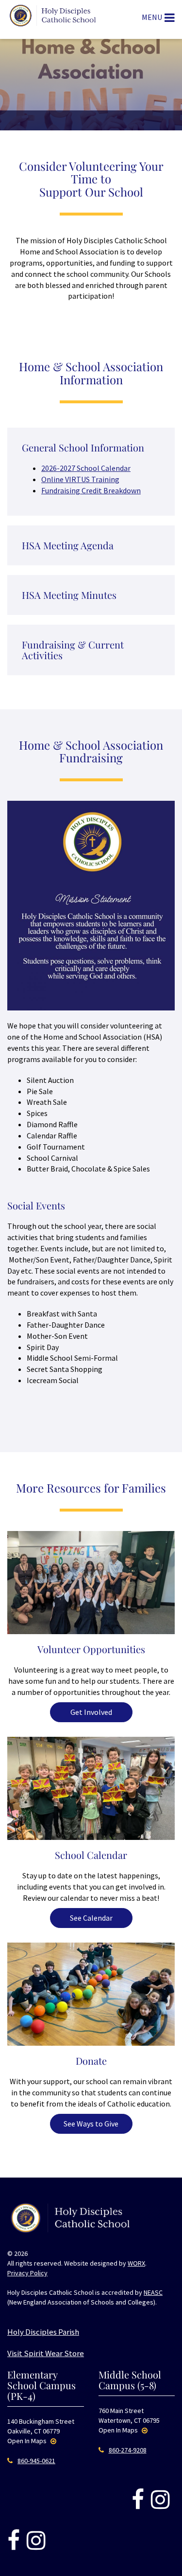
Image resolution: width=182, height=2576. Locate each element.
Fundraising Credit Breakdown (91, 490)
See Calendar (91, 1918)
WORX (136, 2263)
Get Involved (91, 1712)
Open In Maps (28, 2441)
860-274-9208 (128, 2450)
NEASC (153, 2292)
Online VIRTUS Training (80, 479)
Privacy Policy (27, 2273)
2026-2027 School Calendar (86, 468)
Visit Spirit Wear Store (46, 2353)
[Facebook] (138, 2500)
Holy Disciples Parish (43, 2332)
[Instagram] (160, 2500)
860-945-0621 (36, 2461)
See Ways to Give (91, 2124)
